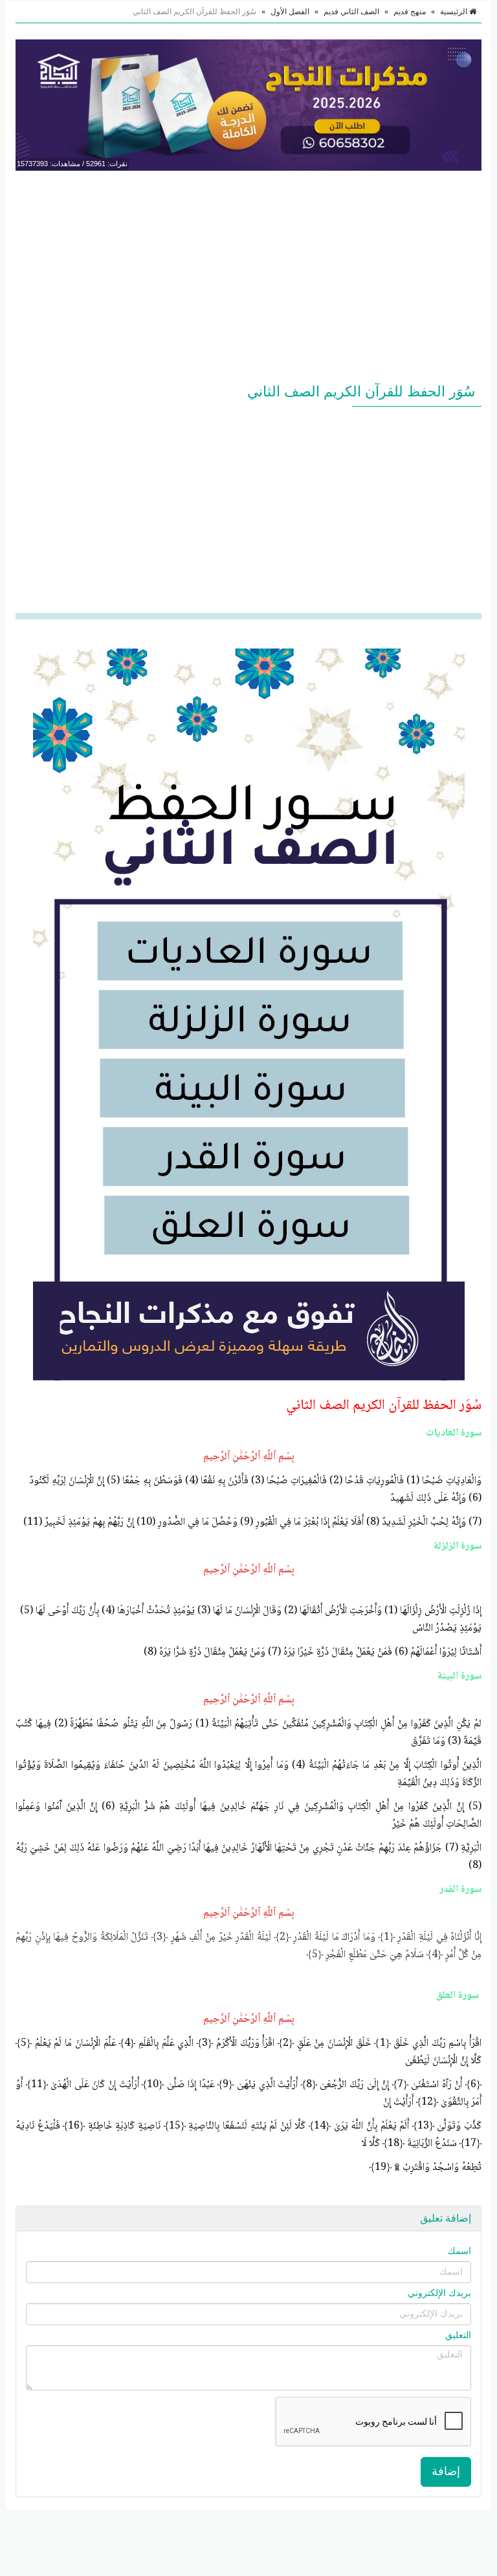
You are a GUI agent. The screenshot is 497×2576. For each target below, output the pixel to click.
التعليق (458, 2335)
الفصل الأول (290, 12)
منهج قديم (410, 12)
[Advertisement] (248, 274)
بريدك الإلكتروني (439, 2293)
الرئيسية (455, 12)
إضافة (446, 2471)
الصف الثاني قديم (351, 12)
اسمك (459, 2251)
